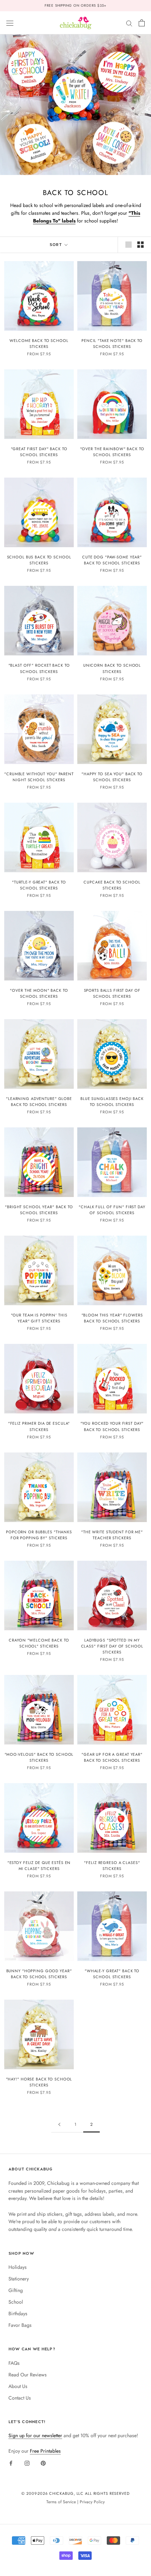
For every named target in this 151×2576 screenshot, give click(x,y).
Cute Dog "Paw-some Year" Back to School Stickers (112, 560)
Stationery (19, 2279)
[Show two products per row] (140, 245)
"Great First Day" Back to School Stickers (39, 452)
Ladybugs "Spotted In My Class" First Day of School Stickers (112, 1646)
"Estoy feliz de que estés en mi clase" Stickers (39, 1866)
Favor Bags (20, 2325)
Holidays (18, 2267)
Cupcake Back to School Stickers (112, 885)
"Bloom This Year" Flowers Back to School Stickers (112, 1318)
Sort (56, 245)
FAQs (14, 2363)
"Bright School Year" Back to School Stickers (39, 1210)
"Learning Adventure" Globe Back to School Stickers (39, 1102)
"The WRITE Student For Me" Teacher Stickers (112, 1535)
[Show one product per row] (129, 245)
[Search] (129, 23)
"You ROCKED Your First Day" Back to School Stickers (112, 1426)
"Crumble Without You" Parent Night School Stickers (39, 777)
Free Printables (45, 2451)
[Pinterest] (43, 2463)
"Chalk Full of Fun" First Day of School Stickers (112, 1210)
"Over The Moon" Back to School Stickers (39, 993)
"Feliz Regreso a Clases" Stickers (112, 1866)
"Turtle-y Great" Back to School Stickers (39, 885)
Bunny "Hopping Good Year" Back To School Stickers (39, 1974)
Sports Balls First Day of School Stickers (112, 993)
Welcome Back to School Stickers (39, 344)
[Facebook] (11, 2463)
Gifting (16, 2290)
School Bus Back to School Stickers (39, 560)
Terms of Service (61, 2502)
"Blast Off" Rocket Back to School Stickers (39, 668)
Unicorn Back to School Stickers (112, 668)
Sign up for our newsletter (35, 2435)
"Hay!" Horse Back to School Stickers (39, 2082)
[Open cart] (142, 23)
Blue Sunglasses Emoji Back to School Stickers (112, 1102)
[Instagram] (27, 2463)
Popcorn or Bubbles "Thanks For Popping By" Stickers (39, 1535)
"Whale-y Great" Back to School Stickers (112, 1974)
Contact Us (20, 2398)
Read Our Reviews (28, 2375)
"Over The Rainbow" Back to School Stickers (112, 452)
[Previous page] (59, 2125)
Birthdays (18, 2313)
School (16, 2302)
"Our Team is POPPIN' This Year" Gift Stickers (39, 1318)
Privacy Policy (92, 2502)
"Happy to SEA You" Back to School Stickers (112, 777)
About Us (18, 2386)
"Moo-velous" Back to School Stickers (39, 1757)
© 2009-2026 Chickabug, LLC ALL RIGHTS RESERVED (75, 2493)
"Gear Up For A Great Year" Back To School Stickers (112, 1757)
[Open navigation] (10, 23)
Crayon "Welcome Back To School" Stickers (39, 1643)
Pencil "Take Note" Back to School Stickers (112, 344)
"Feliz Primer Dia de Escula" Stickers (39, 1426)
